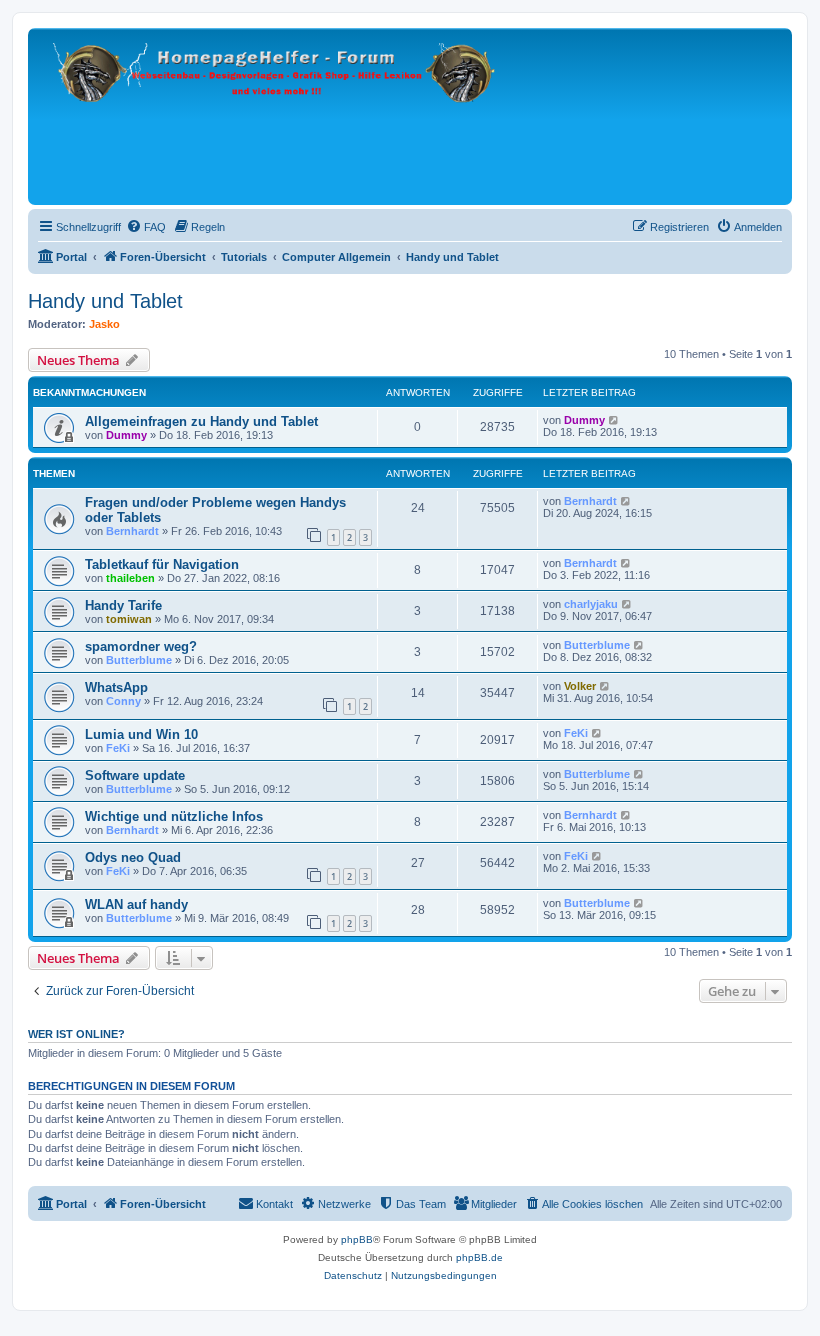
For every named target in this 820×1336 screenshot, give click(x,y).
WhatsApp (116, 687)
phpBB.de (479, 1257)
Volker (580, 686)
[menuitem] (146, 227)
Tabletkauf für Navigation (162, 564)
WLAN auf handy (136, 904)
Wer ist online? (76, 1034)
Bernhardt (132, 531)
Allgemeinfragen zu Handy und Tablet (201, 421)
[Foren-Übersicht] (278, 116)
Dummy (126, 435)
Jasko (104, 324)
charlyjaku (591, 604)
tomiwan (129, 619)
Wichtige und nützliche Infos (174, 816)
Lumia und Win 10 (141, 734)
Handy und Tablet (105, 301)
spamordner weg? (141, 646)
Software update (135, 775)
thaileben (130, 578)
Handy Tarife (123, 605)
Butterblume (139, 660)
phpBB (357, 1239)
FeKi (118, 748)
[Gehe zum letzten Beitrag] (614, 420)
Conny (123, 701)
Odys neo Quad (133, 857)
